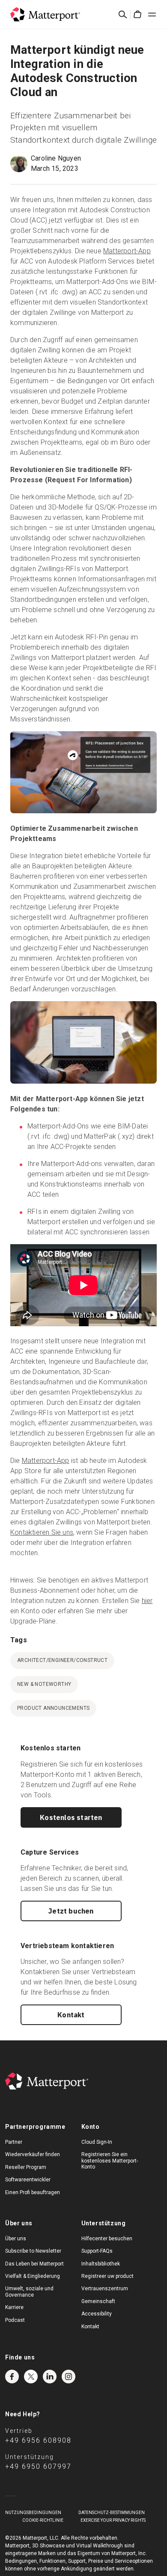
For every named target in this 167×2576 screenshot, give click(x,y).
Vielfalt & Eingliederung (33, 2276)
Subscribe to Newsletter (33, 2251)
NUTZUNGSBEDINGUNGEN (33, 2513)
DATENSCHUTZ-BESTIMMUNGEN (112, 2513)
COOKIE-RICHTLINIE (43, 2520)
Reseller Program (26, 2167)
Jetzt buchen (71, 1911)
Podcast (15, 2320)
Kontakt (71, 2015)
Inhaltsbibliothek (101, 2264)
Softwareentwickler (28, 2180)
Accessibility (97, 2314)
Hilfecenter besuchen (107, 2239)
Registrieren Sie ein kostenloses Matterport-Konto (110, 2161)
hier (147, 1601)
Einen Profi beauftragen (33, 2192)
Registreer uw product (107, 2276)
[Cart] (137, 15)
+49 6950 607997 (38, 2466)
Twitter (31, 2377)
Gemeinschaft (98, 2301)
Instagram (69, 2377)
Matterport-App (127, 251)
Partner (14, 2142)
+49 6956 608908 (38, 2440)
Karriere (14, 2307)
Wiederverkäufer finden (33, 2154)
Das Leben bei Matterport (34, 2264)
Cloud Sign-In (97, 2142)
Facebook (12, 2377)
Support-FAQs (97, 2251)
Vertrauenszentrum (105, 2289)
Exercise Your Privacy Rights (113, 2520)
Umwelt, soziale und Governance (29, 2292)
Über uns (16, 2239)
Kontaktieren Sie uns (42, 1532)
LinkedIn (50, 2377)
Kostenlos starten (71, 1817)
